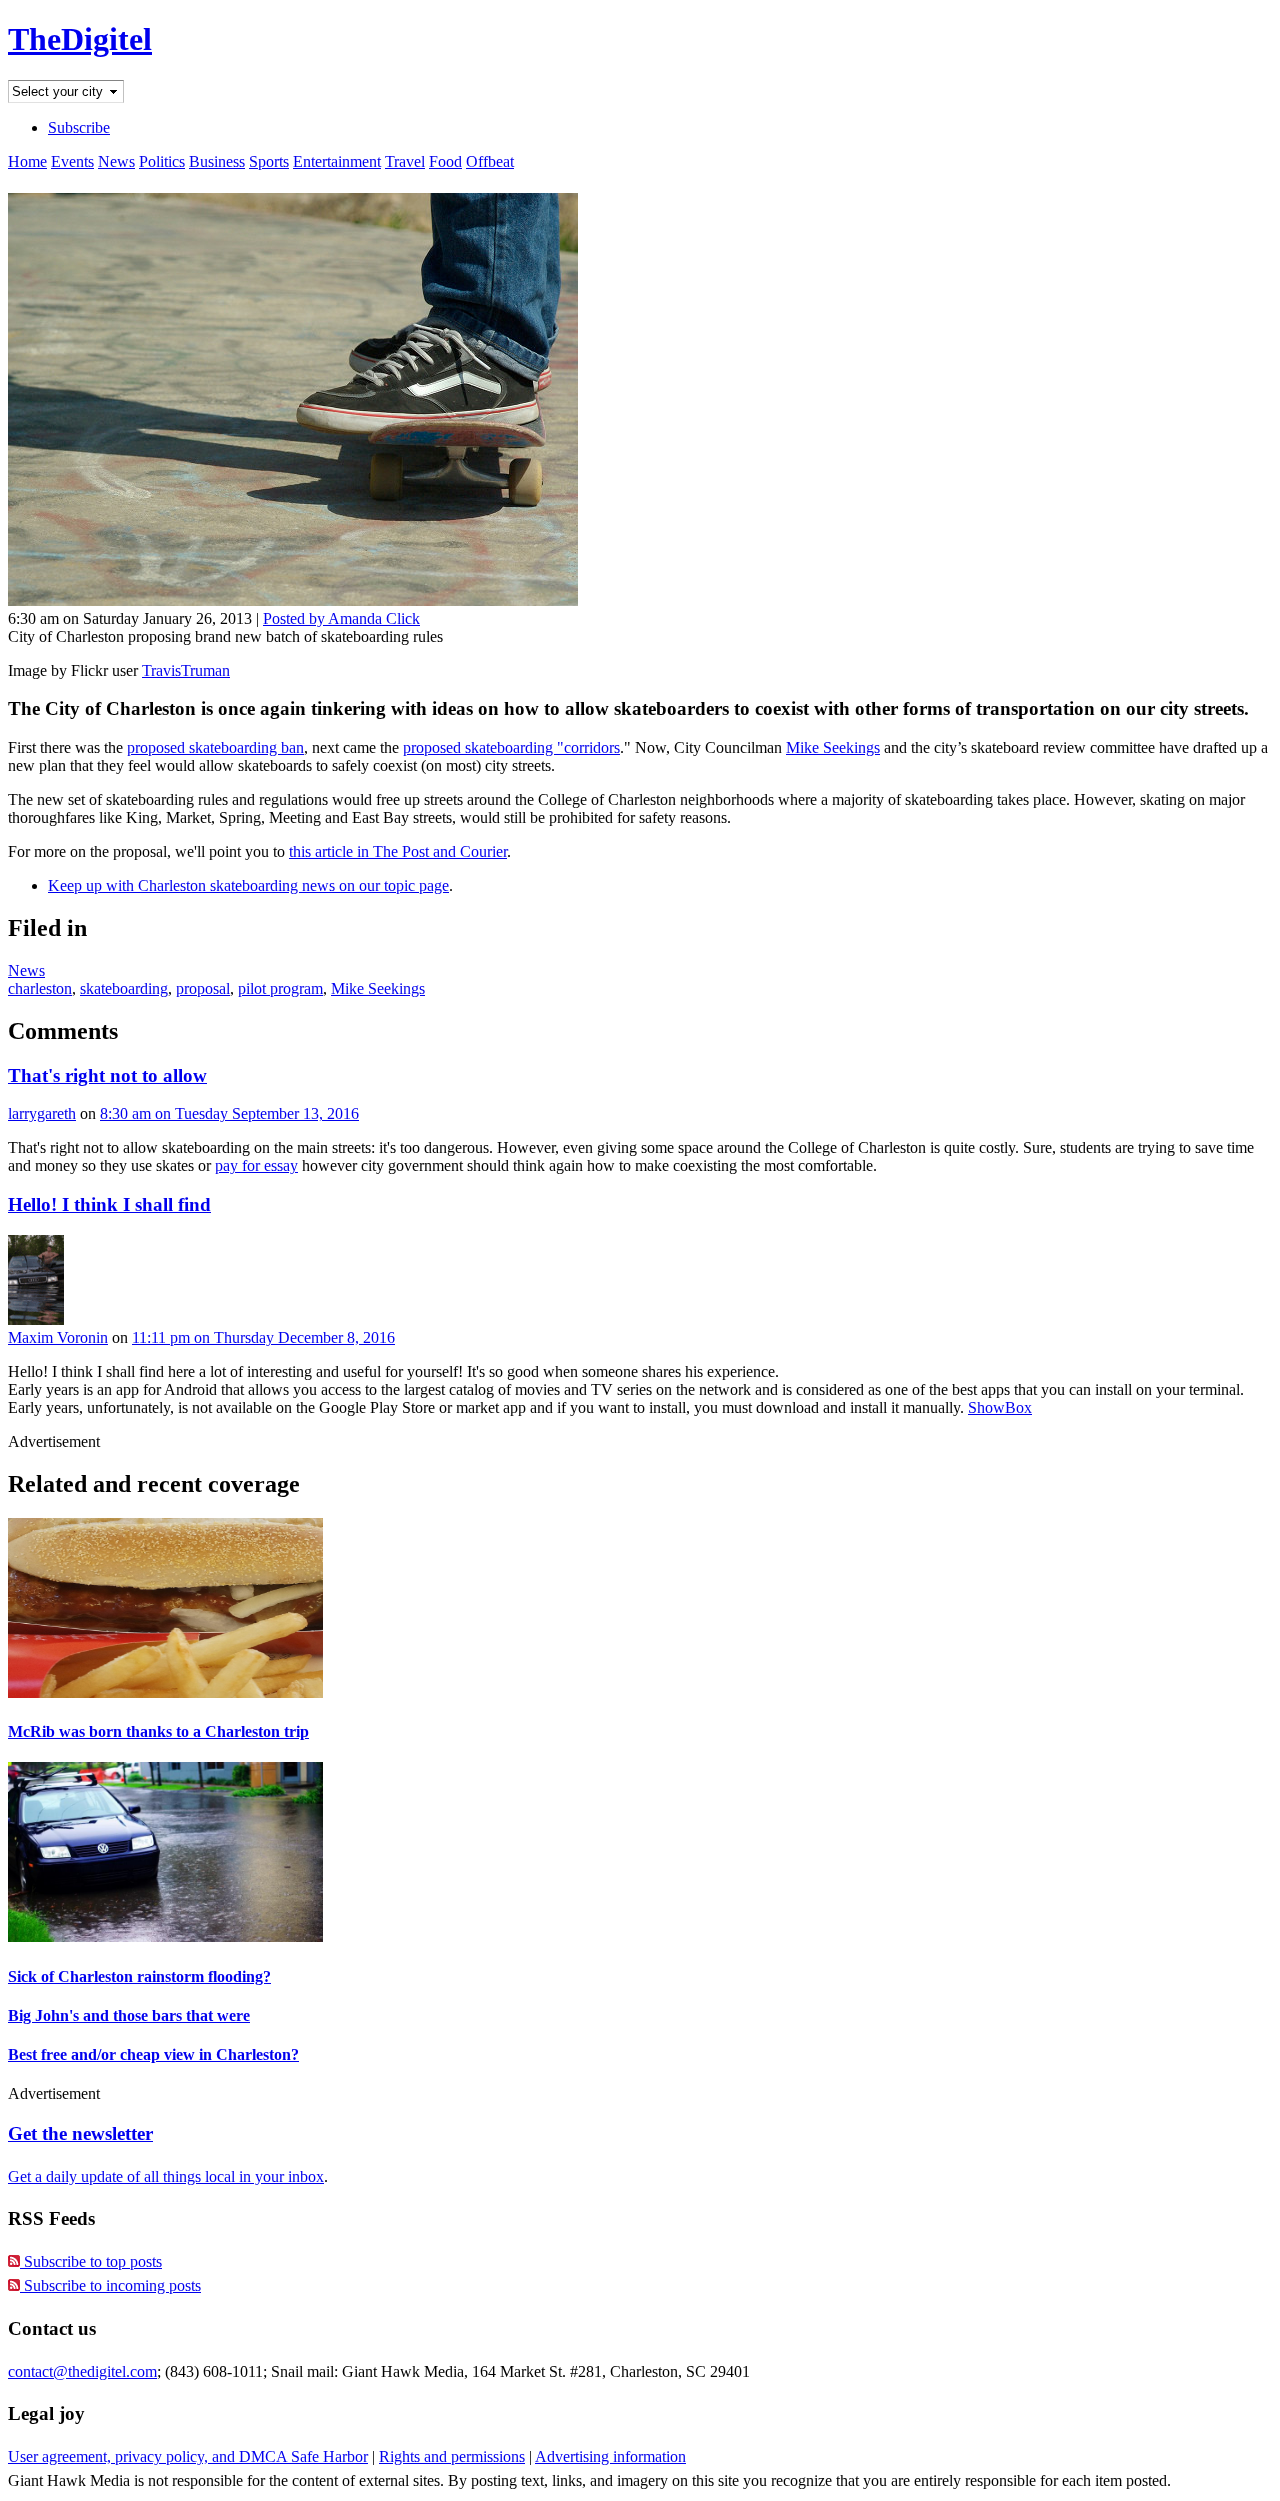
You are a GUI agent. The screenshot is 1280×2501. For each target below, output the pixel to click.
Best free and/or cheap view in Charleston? (153, 2054)
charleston (40, 988)
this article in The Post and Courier (398, 851)
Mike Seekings (833, 747)
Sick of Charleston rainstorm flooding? (139, 1976)
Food (445, 161)
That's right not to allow (107, 1075)
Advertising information (610, 2456)
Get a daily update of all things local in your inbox (166, 2176)
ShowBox (1000, 1407)
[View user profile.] (36, 1319)
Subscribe (79, 127)
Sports (269, 161)
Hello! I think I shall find (109, 1204)
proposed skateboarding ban (215, 747)
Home (27, 161)
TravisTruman (186, 670)
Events (72, 161)
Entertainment (337, 161)
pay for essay (256, 1165)
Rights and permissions (452, 2456)
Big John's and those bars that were (129, 2015)
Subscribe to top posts (91, 2261)
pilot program (280, 988)
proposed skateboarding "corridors (511, 747)
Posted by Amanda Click (341, 618)
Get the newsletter (80, 2133)
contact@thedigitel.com (82, 2371)
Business (217, 161)
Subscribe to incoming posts (110, 2285)
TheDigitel (80, 39)
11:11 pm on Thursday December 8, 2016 (263, 1337)
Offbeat (490, 161)
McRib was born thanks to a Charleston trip (158, 1731)
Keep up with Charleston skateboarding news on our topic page (248, 885)
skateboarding (124, 988)
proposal (203, 988)
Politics (162, 161)
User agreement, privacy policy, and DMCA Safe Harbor (188, 2456)
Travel (405, 161)
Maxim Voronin (58, 1337)
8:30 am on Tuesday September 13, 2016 (229, 1113)
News (116, 161)
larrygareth (42, 1113)
